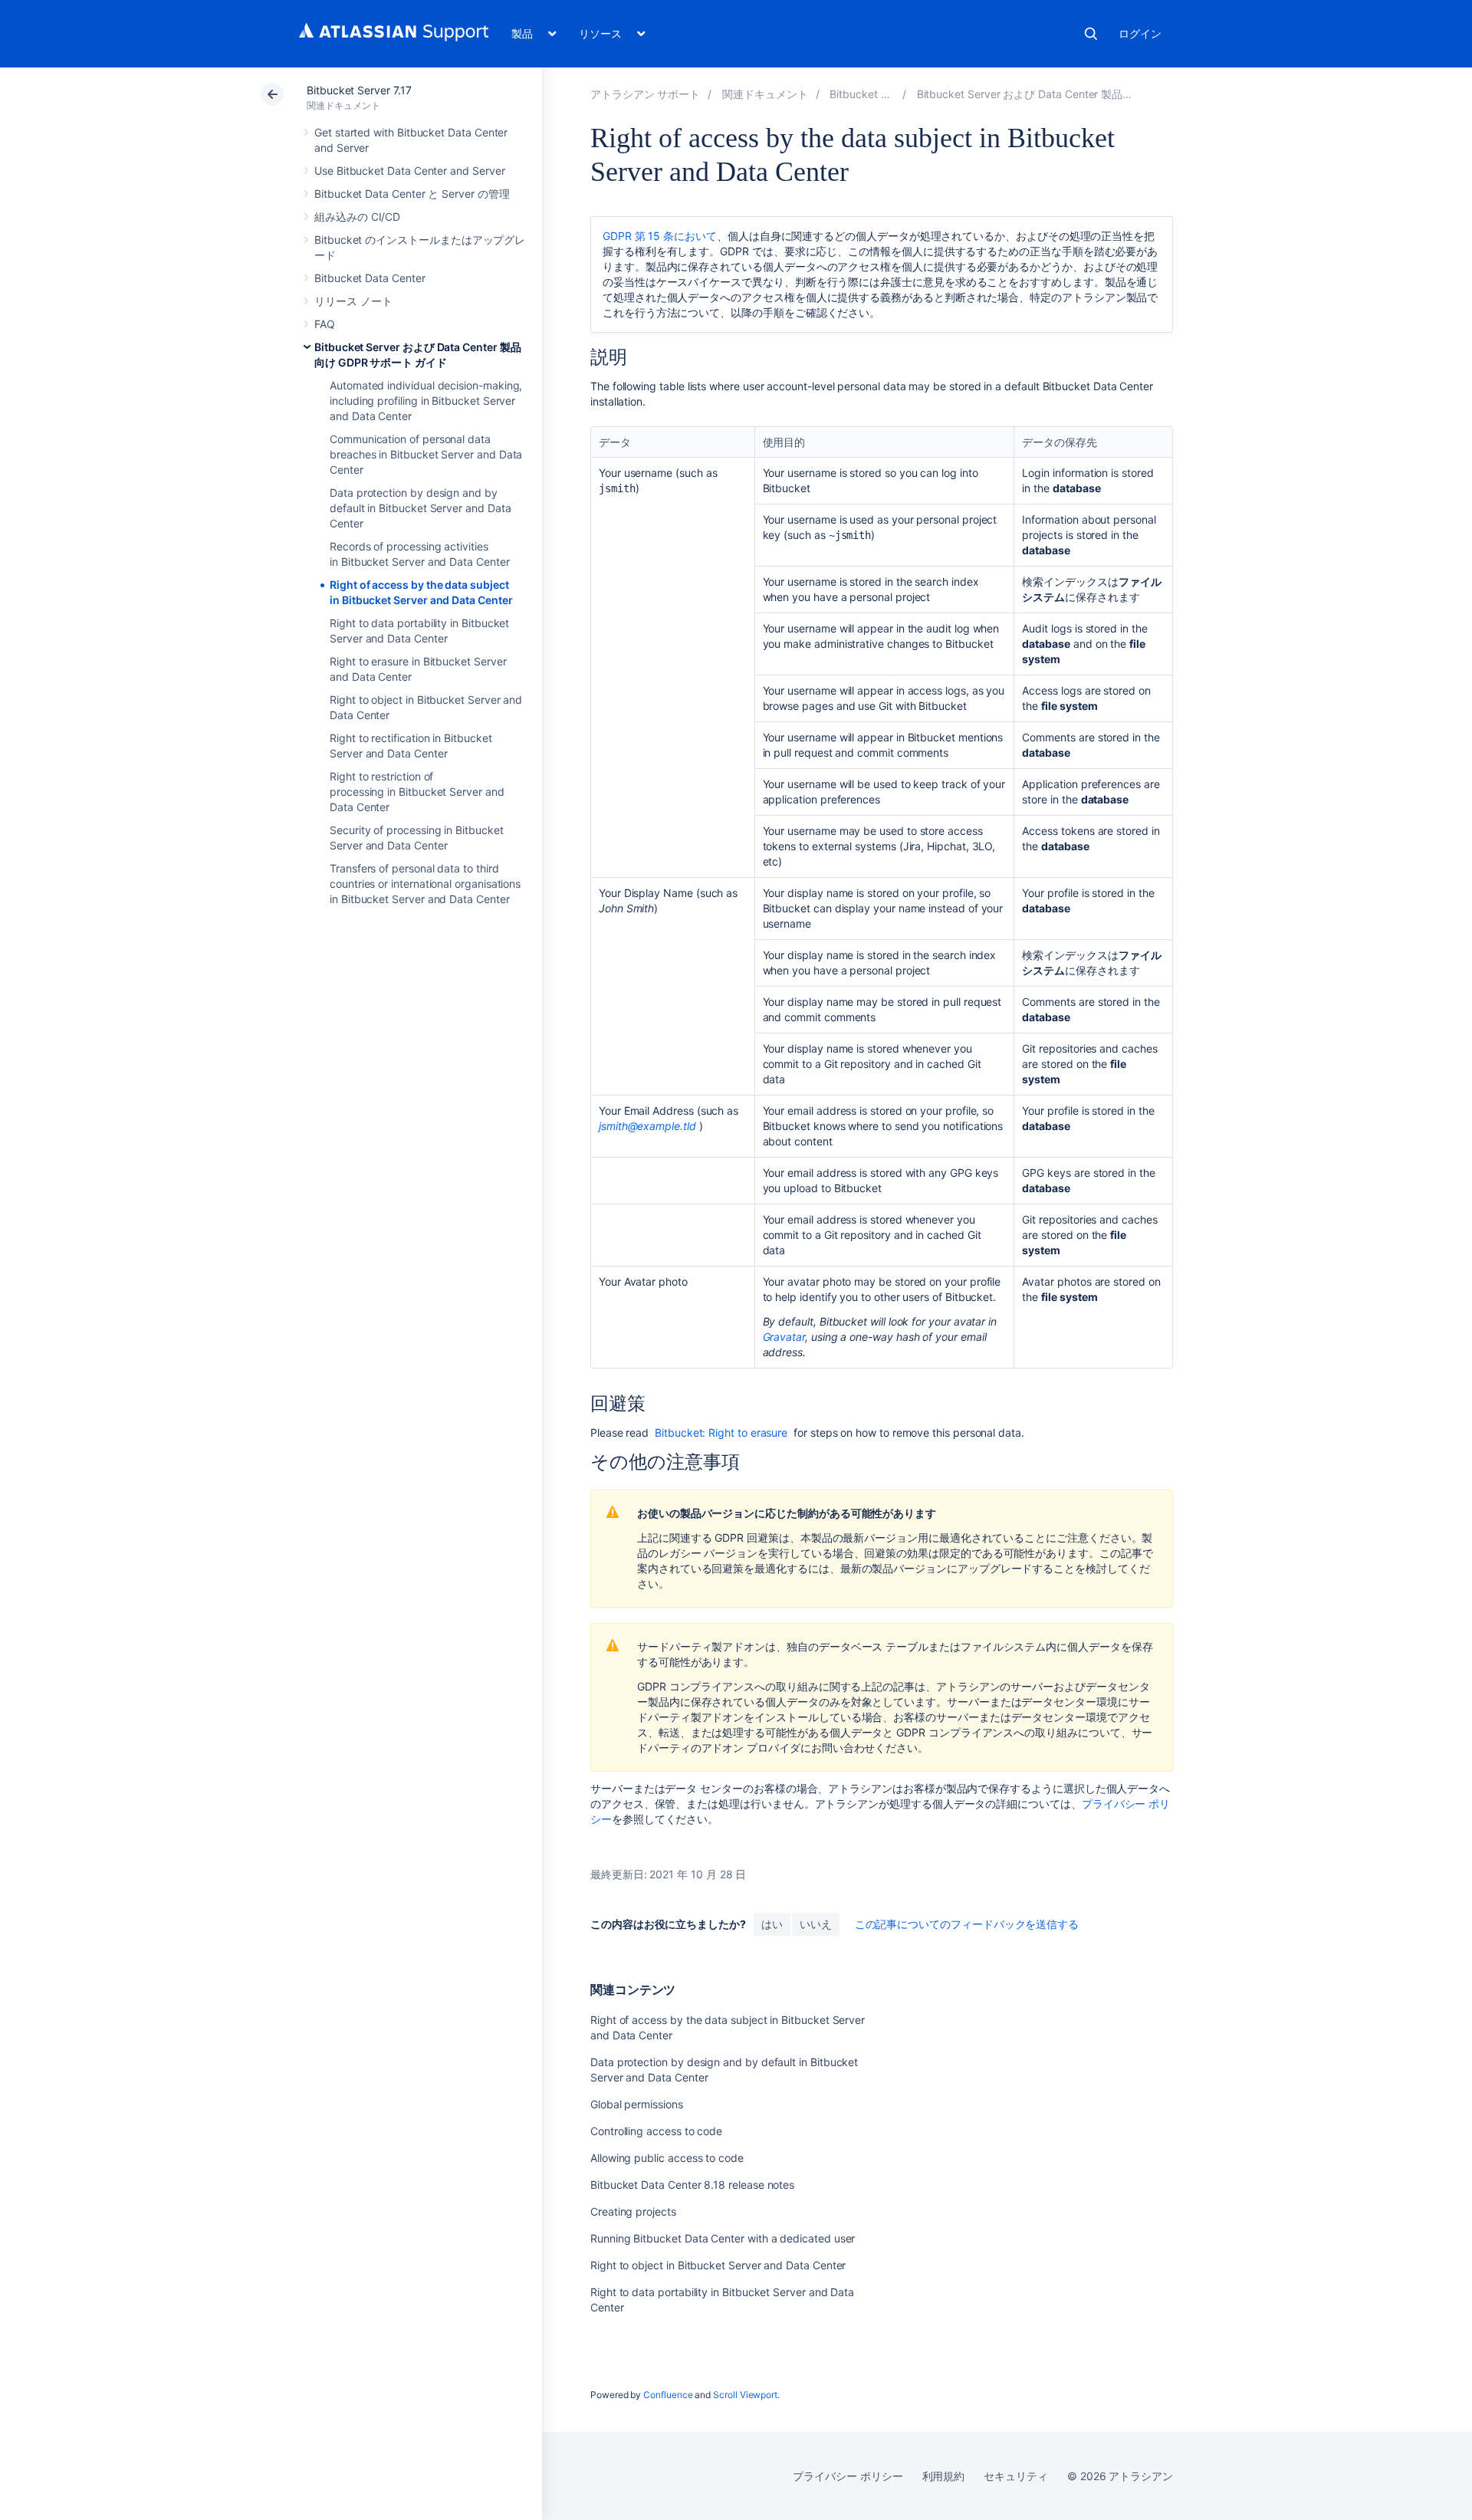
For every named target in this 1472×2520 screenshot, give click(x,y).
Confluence (668, 2395)
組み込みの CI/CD (357, 217)
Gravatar (784, 1337)
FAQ (325, 324)
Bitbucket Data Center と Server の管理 (412, 194)
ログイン (1140, 33)
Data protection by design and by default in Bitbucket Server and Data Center (420, 508)
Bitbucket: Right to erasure (721, 1432)
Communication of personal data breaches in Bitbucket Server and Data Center (426, 454)
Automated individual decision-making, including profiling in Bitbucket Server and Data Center (426, 401)
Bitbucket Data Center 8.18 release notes (692, 2185)
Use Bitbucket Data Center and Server (409, 171)
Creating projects (633, 2211)
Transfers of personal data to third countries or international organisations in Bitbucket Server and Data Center (425, 884)
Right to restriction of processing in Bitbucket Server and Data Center (417, 792)
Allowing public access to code (667, 2158)
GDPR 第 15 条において (660, 236)
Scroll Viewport (745, 2395)
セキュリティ (1016, 2476)
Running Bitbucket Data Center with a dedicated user (723, 2238)
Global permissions (637, 2104)
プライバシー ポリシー (848, 2476)
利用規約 (944, 2476)
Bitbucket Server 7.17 (359, 90)
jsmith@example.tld (647, 1126)
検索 (1091, 34)
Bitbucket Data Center (370, 278)
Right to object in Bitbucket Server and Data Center (718, 2265)
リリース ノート (353, 301)
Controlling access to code (656, 2131)
